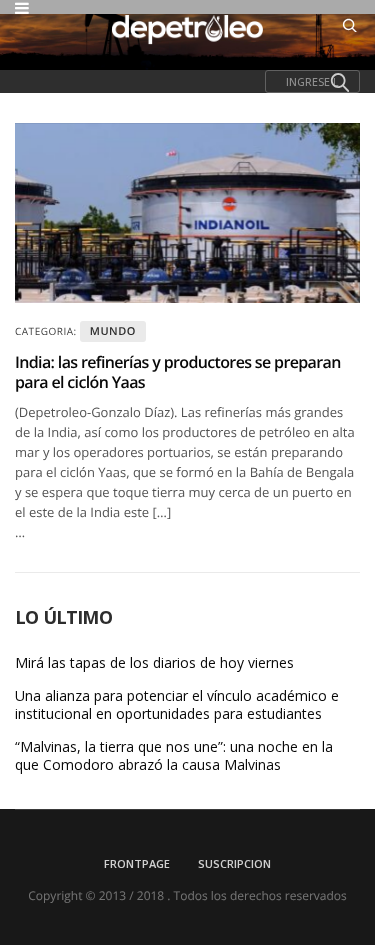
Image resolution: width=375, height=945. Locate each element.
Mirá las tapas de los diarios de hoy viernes (154, 663)
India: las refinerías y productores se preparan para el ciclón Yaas (178, 372)
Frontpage (137, 863)
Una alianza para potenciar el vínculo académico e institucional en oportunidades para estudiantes (177, 705)
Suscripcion (234, 863)
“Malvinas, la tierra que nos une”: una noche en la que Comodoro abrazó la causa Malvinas (174, 756)
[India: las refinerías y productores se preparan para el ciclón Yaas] (187, 213)
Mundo (113, 331)
